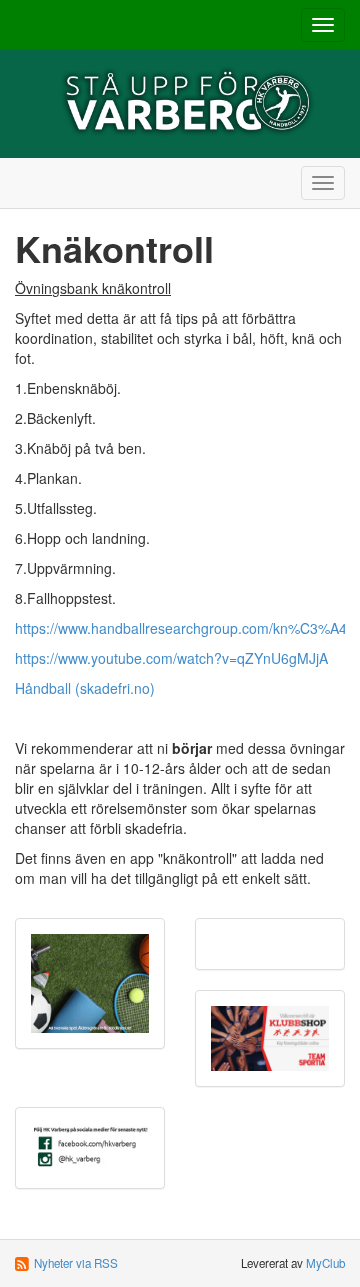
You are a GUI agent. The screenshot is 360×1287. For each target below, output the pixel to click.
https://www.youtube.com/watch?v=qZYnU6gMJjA (171, 658)
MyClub (325, 1263)
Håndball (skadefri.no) (85, 688)
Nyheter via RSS (76, 1263)
